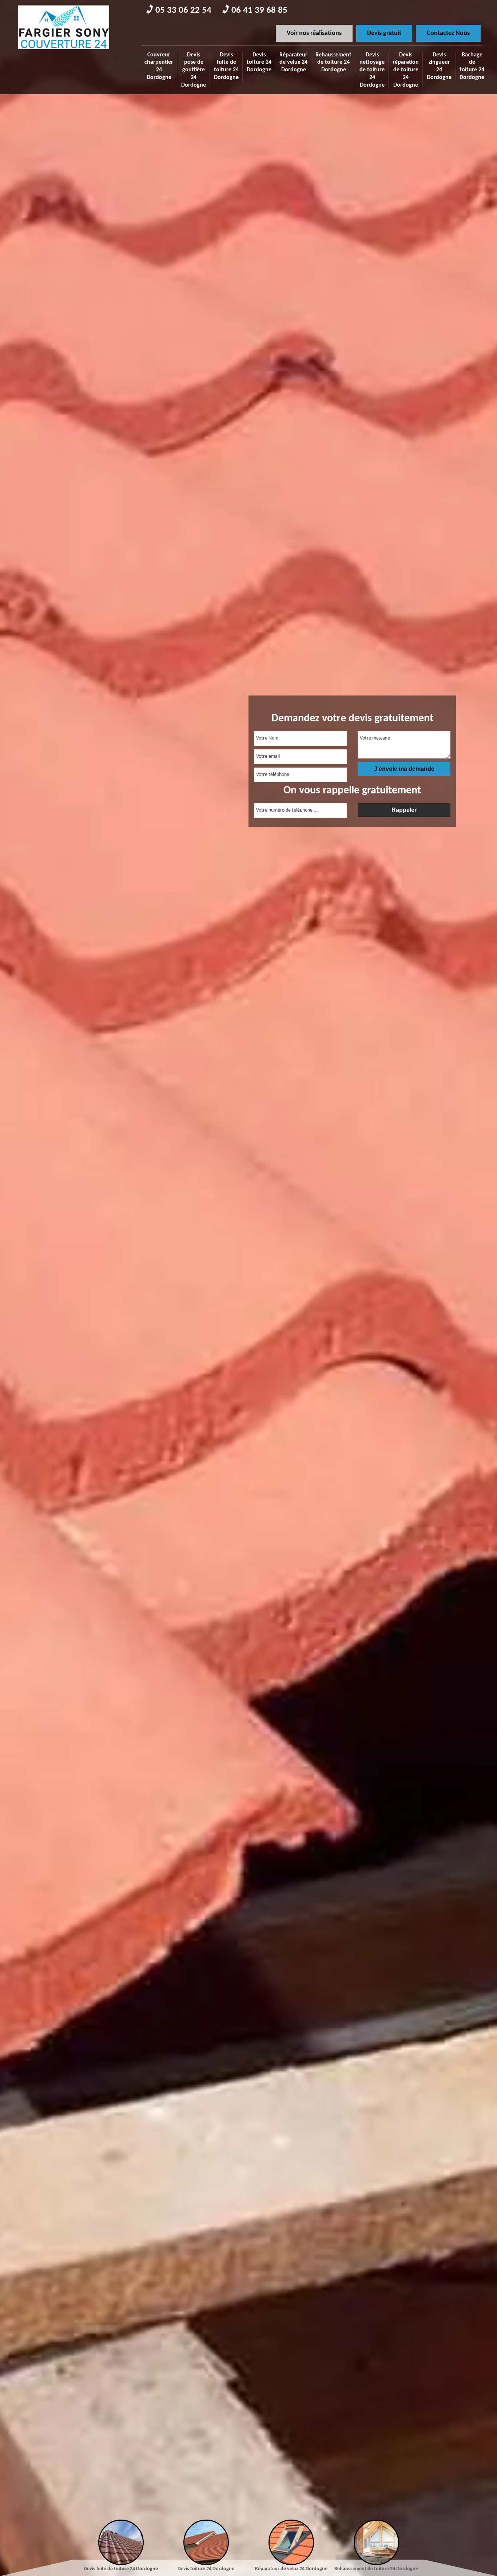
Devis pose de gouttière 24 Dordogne (194, 70)
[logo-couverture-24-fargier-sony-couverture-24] (64, 51)
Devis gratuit (384, 33)
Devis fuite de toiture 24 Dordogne (226, 66)
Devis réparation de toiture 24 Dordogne (406, 70)
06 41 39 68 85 (259, 10)
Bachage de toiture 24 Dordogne (472, 66)
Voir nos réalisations (314, 33)
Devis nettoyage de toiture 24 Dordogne (372, 70)
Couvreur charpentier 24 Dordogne (159, 66)
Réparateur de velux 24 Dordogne (293, 63)
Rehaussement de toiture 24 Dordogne (333, 63)
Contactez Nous (448, 33)
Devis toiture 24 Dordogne (259, 63)
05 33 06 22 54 (183, 10)
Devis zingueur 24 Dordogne (439, 66)
